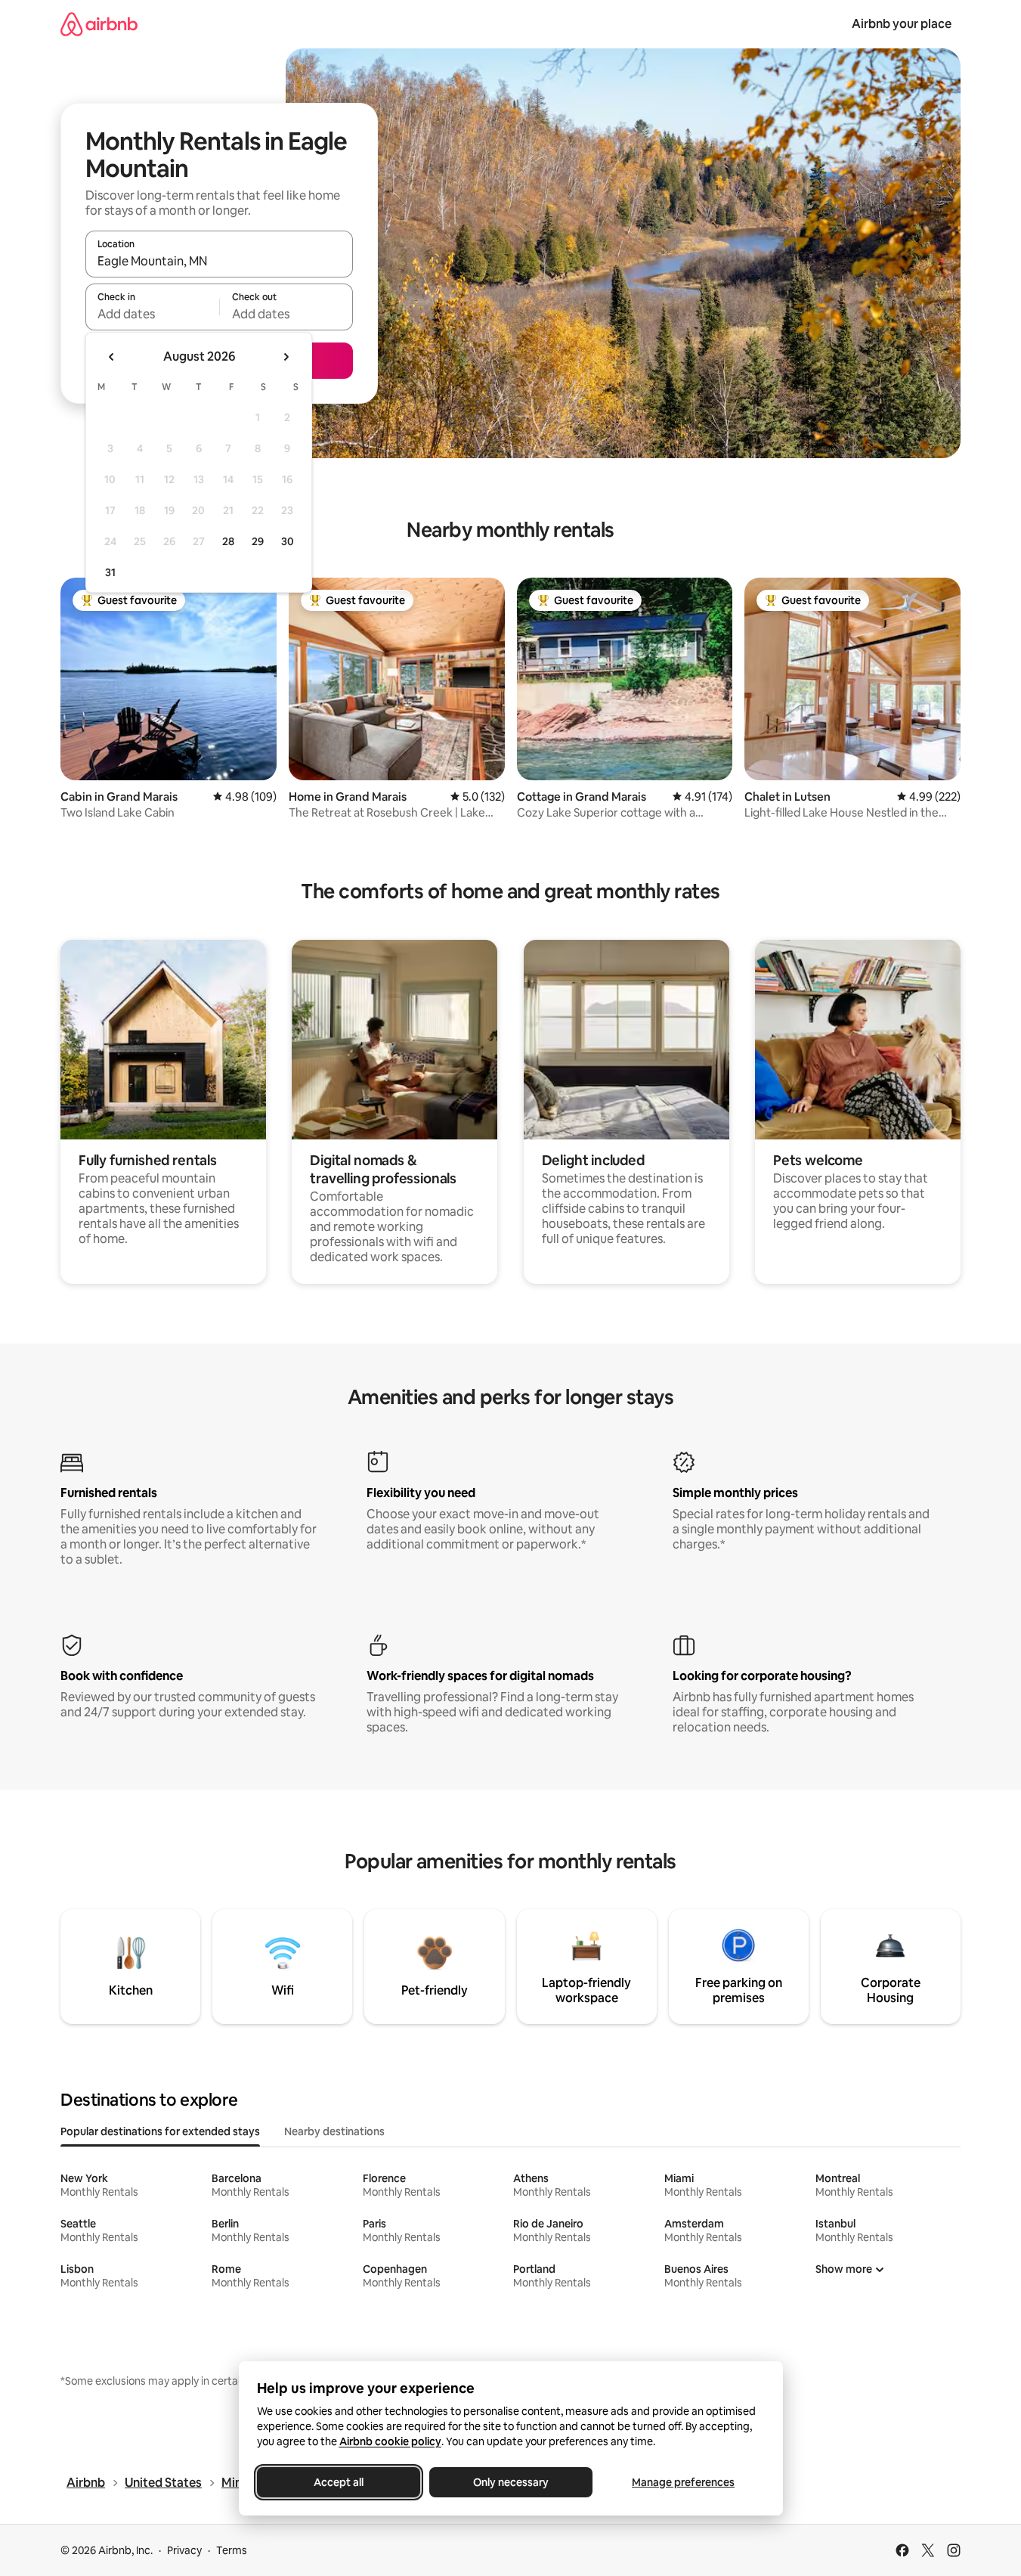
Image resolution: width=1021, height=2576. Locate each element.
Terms (232, 2550)
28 (228, 541)
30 (288, 541)
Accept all (339, 2482)
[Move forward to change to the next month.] (286, 357)
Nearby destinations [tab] (334, 2131)
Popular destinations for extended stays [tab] (160, 2131)
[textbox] (152, 314)
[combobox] (219, 261)
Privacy (184, 2550)
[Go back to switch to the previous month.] (112, 357)
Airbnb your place (902, 24)
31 (110, 572)
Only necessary (511, 2482)
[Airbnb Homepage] (99, 24)
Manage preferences (683, 2482)
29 (258, 541)
